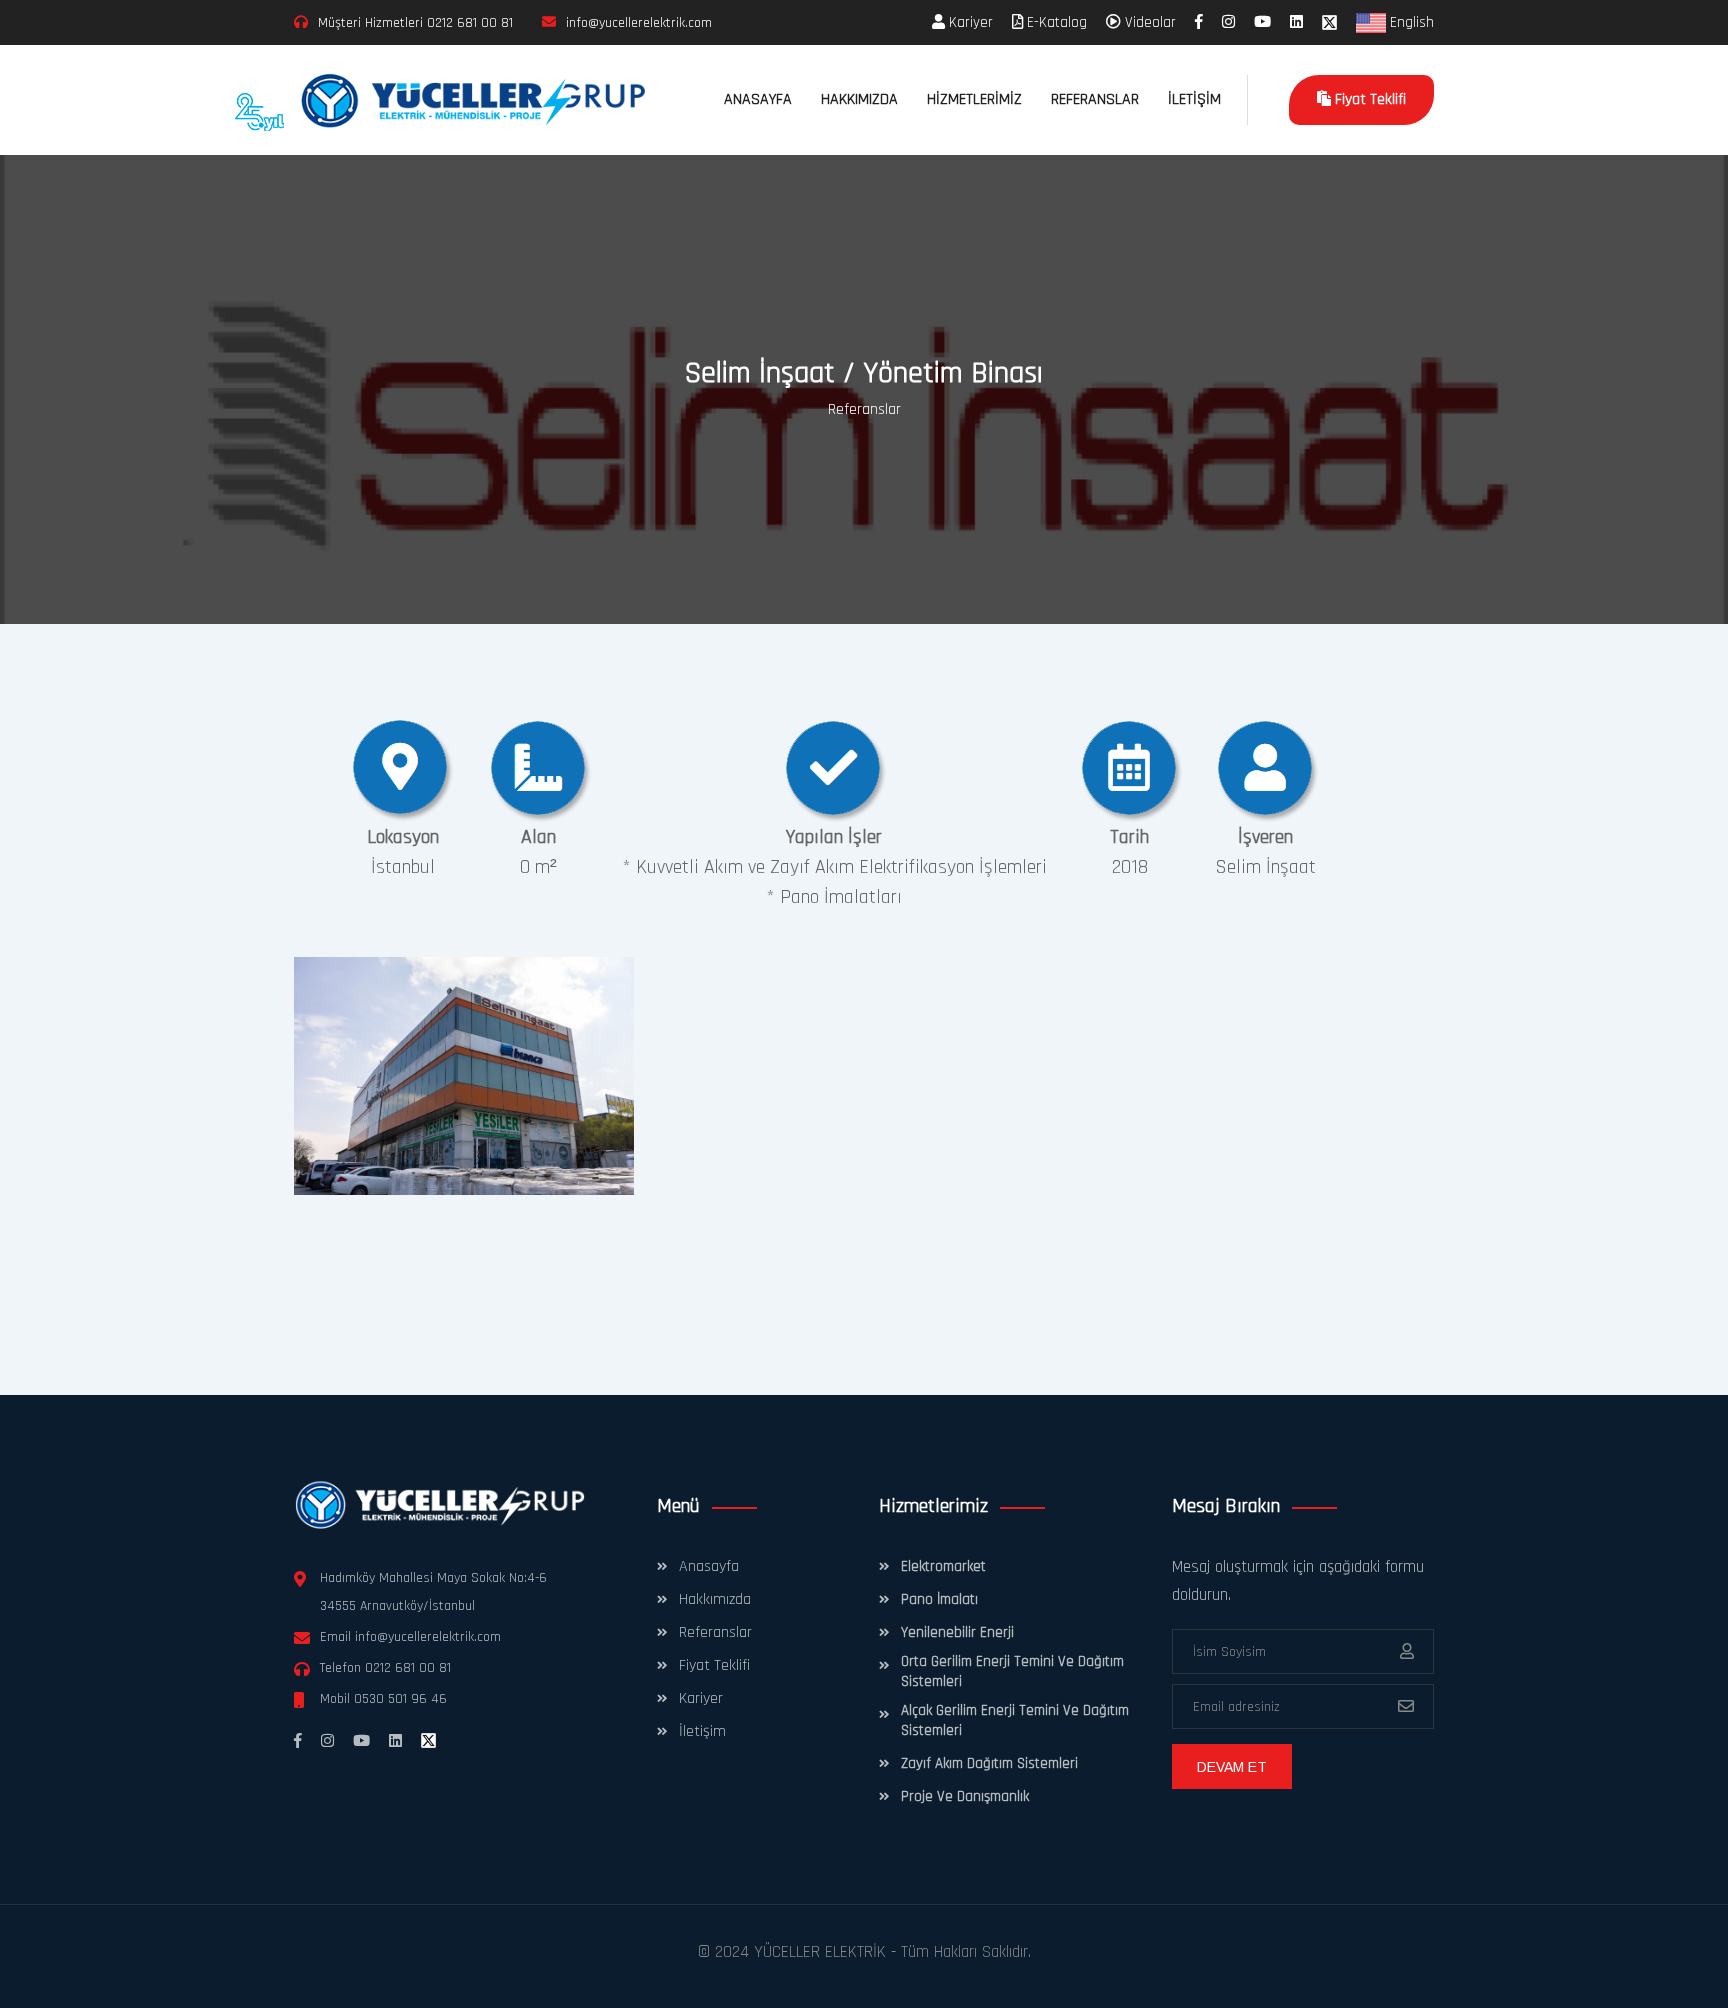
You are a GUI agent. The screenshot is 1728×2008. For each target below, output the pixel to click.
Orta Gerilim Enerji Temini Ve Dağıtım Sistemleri (1012, 1671)
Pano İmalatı (939, 1599)
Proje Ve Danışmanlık (965, 1796)
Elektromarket (943, 1566)
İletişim (702, 1731)
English (1410, 22)
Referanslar (864, 409)
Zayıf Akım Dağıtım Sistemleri (989, 1763)
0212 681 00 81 (470, 23)
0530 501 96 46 (400, 1699)
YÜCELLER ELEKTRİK (820, 1952)
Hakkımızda (715, 1599)
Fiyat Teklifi (1368, 99)
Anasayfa (709, 1566)
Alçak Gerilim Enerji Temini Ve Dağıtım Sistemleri (1015, 1720)
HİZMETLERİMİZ (974, 99)
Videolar (1148, 22)
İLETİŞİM (1194, 99)
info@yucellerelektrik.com (428, 1637)
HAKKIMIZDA (859, 99)
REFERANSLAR (1095, 99)
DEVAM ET (1232, 1767)
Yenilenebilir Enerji (957, 1632)
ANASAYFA (758, 99)
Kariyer (969, 22)
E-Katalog (1055, 22)
